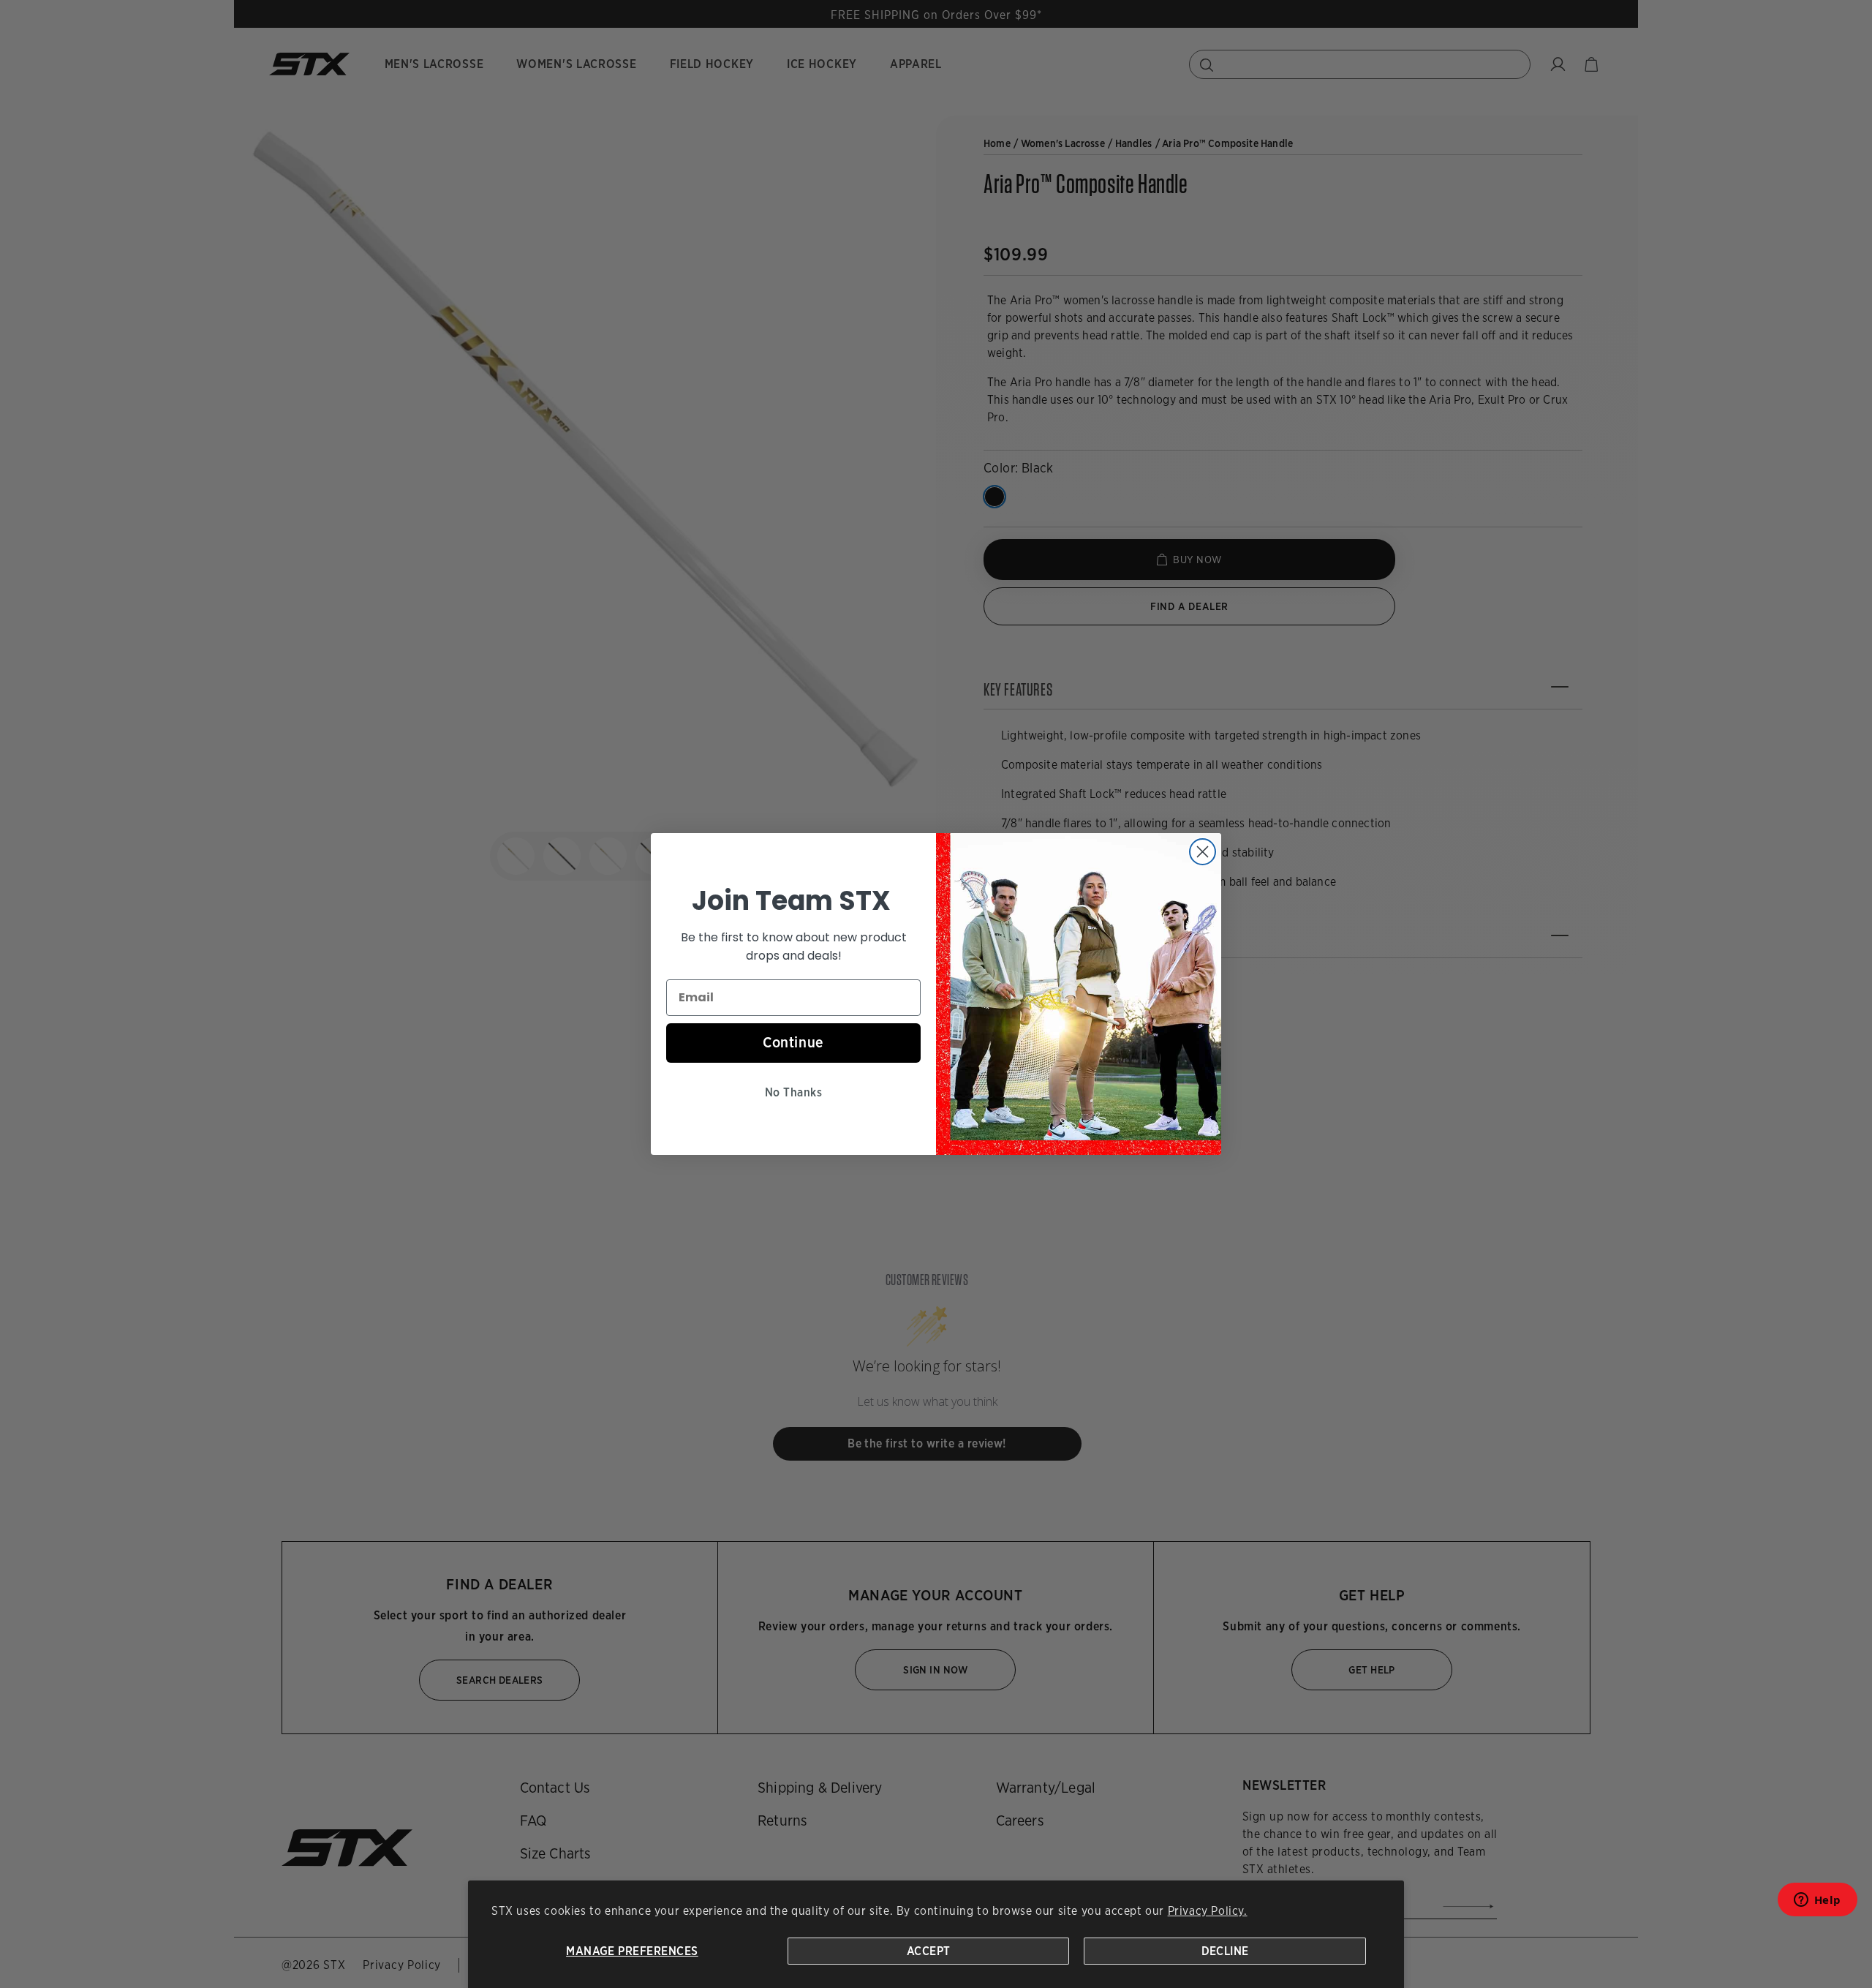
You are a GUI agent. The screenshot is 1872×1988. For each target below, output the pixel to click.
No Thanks (793, 1092)
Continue (793, 1042)
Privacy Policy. (1208, 1911)
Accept (929, 1951)
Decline (1225, 1951)
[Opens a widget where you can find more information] (1817, 1904)
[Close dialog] (1203, 852)
